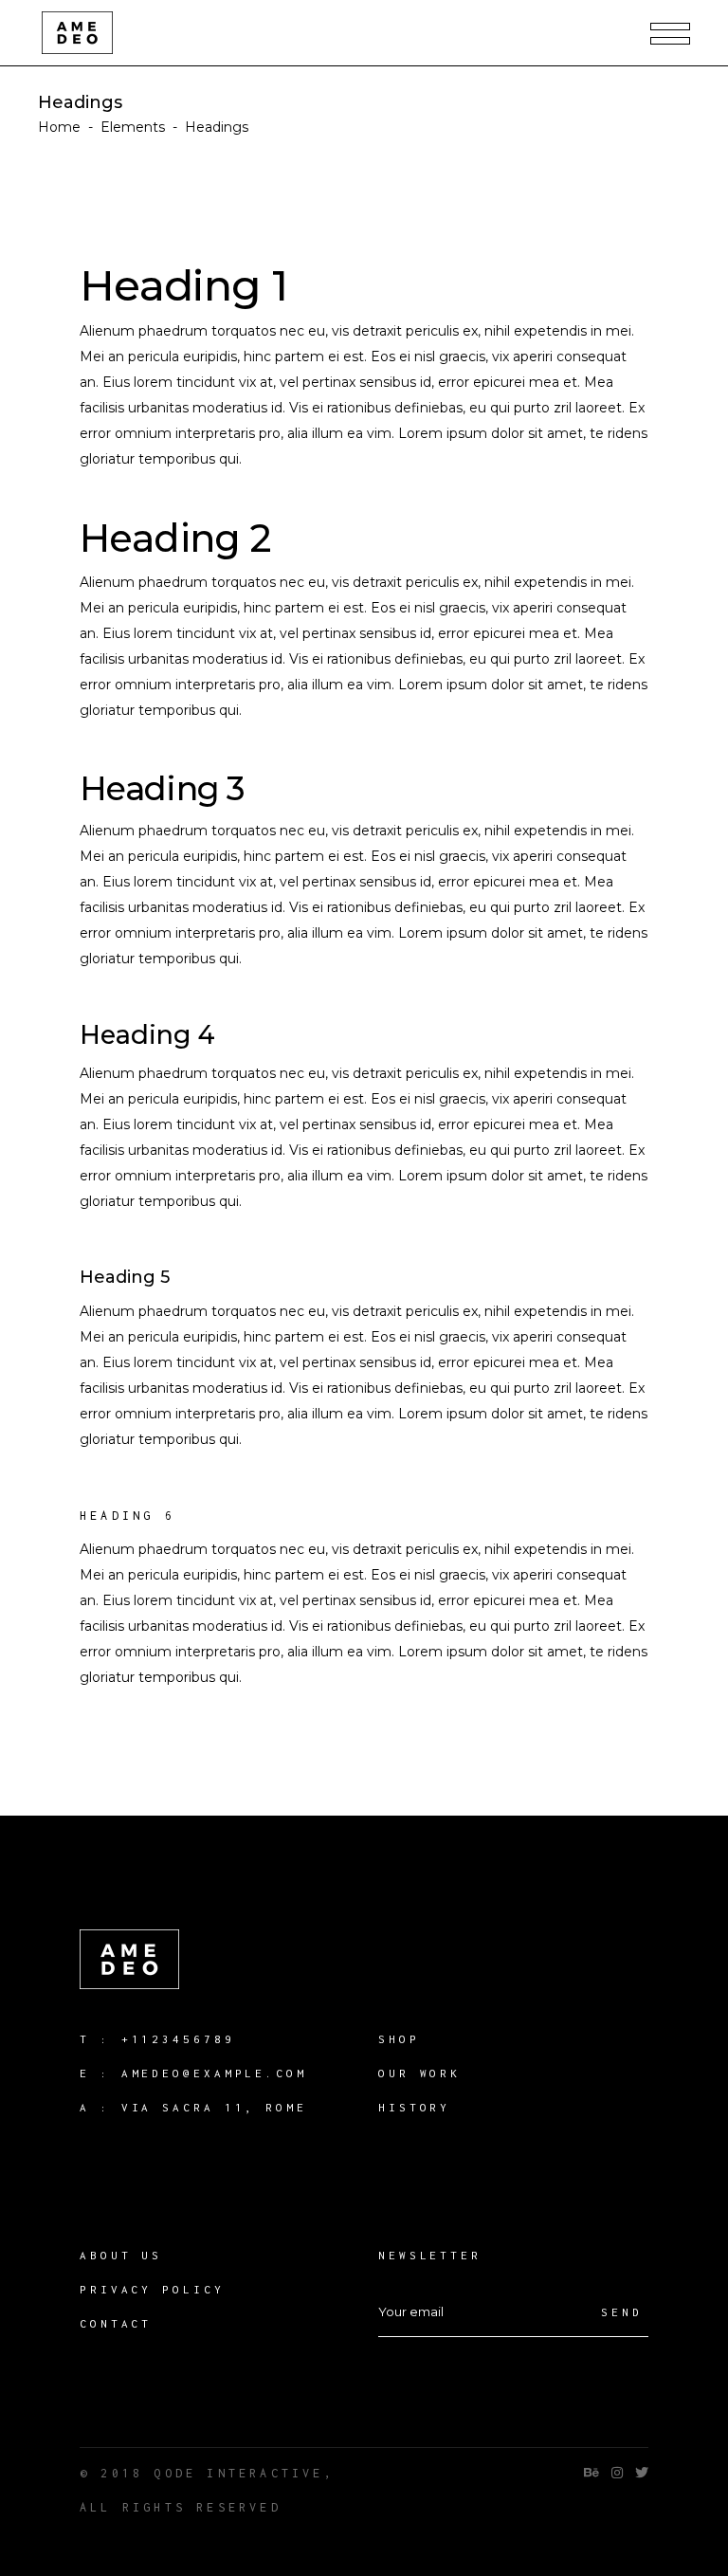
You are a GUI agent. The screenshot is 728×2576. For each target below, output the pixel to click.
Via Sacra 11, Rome (214, 2107)
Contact (116, 2323)
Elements (133, 127)
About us (121, 2255)
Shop (399, 2039)
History (414, 2107)
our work (419, 2073)
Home (59, 127)
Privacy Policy (152, 2289)
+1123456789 (178, 2039)
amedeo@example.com (214, 2073)
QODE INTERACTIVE (238, 2473)
